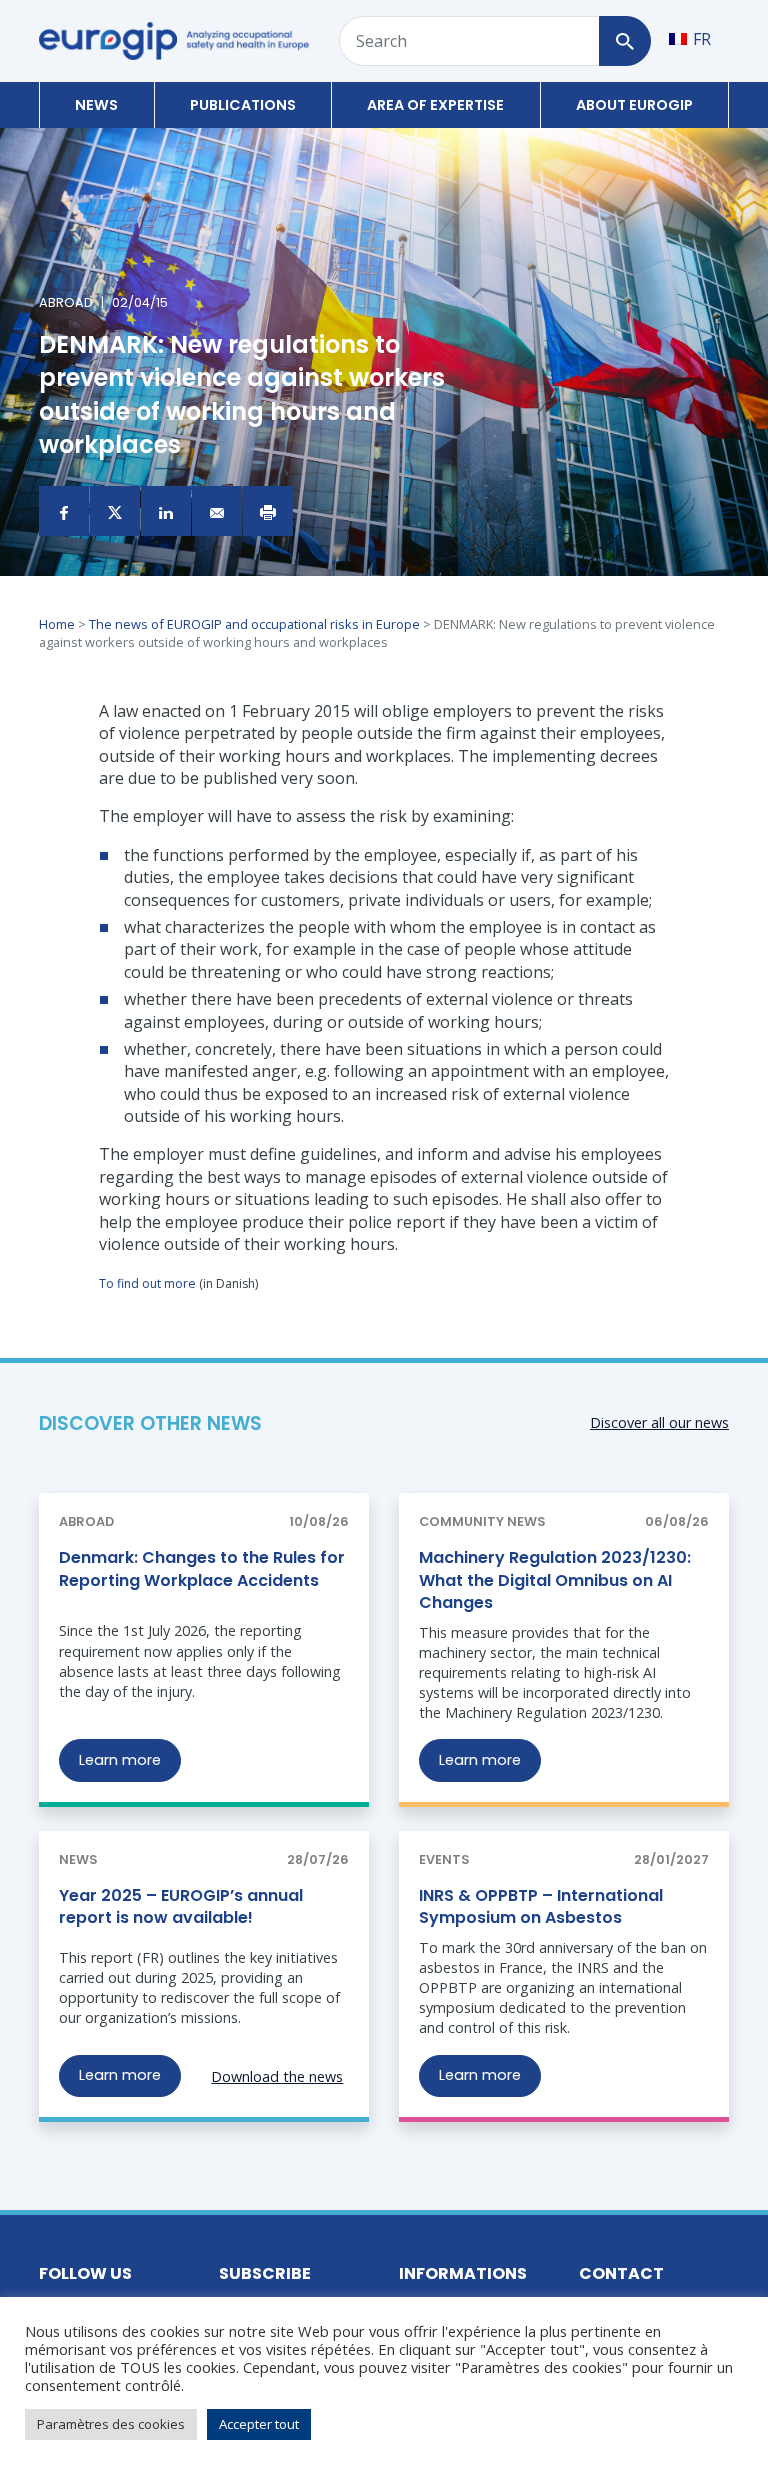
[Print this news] (268, 511)
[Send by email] (217, 511)
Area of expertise (435, 105)
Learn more (120, 1760)
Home (57, 624)
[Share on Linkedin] (166, 511)
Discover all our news (659, 1422)
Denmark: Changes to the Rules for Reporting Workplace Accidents (202, 1568)
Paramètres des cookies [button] (111, 2424)
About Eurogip (634, 105)
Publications (243, 105)
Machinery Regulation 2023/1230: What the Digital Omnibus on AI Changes (555, 1580)
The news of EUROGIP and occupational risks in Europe (254, 624)
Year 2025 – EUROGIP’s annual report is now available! (181, 1906)
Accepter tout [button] (259, 2424)
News (96, 105)
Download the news (277, 2076)
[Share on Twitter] (115, 511)
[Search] (624, 41)
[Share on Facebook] (64, 511)
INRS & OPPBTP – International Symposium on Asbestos (541, 1906)
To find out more (147, 1283)
